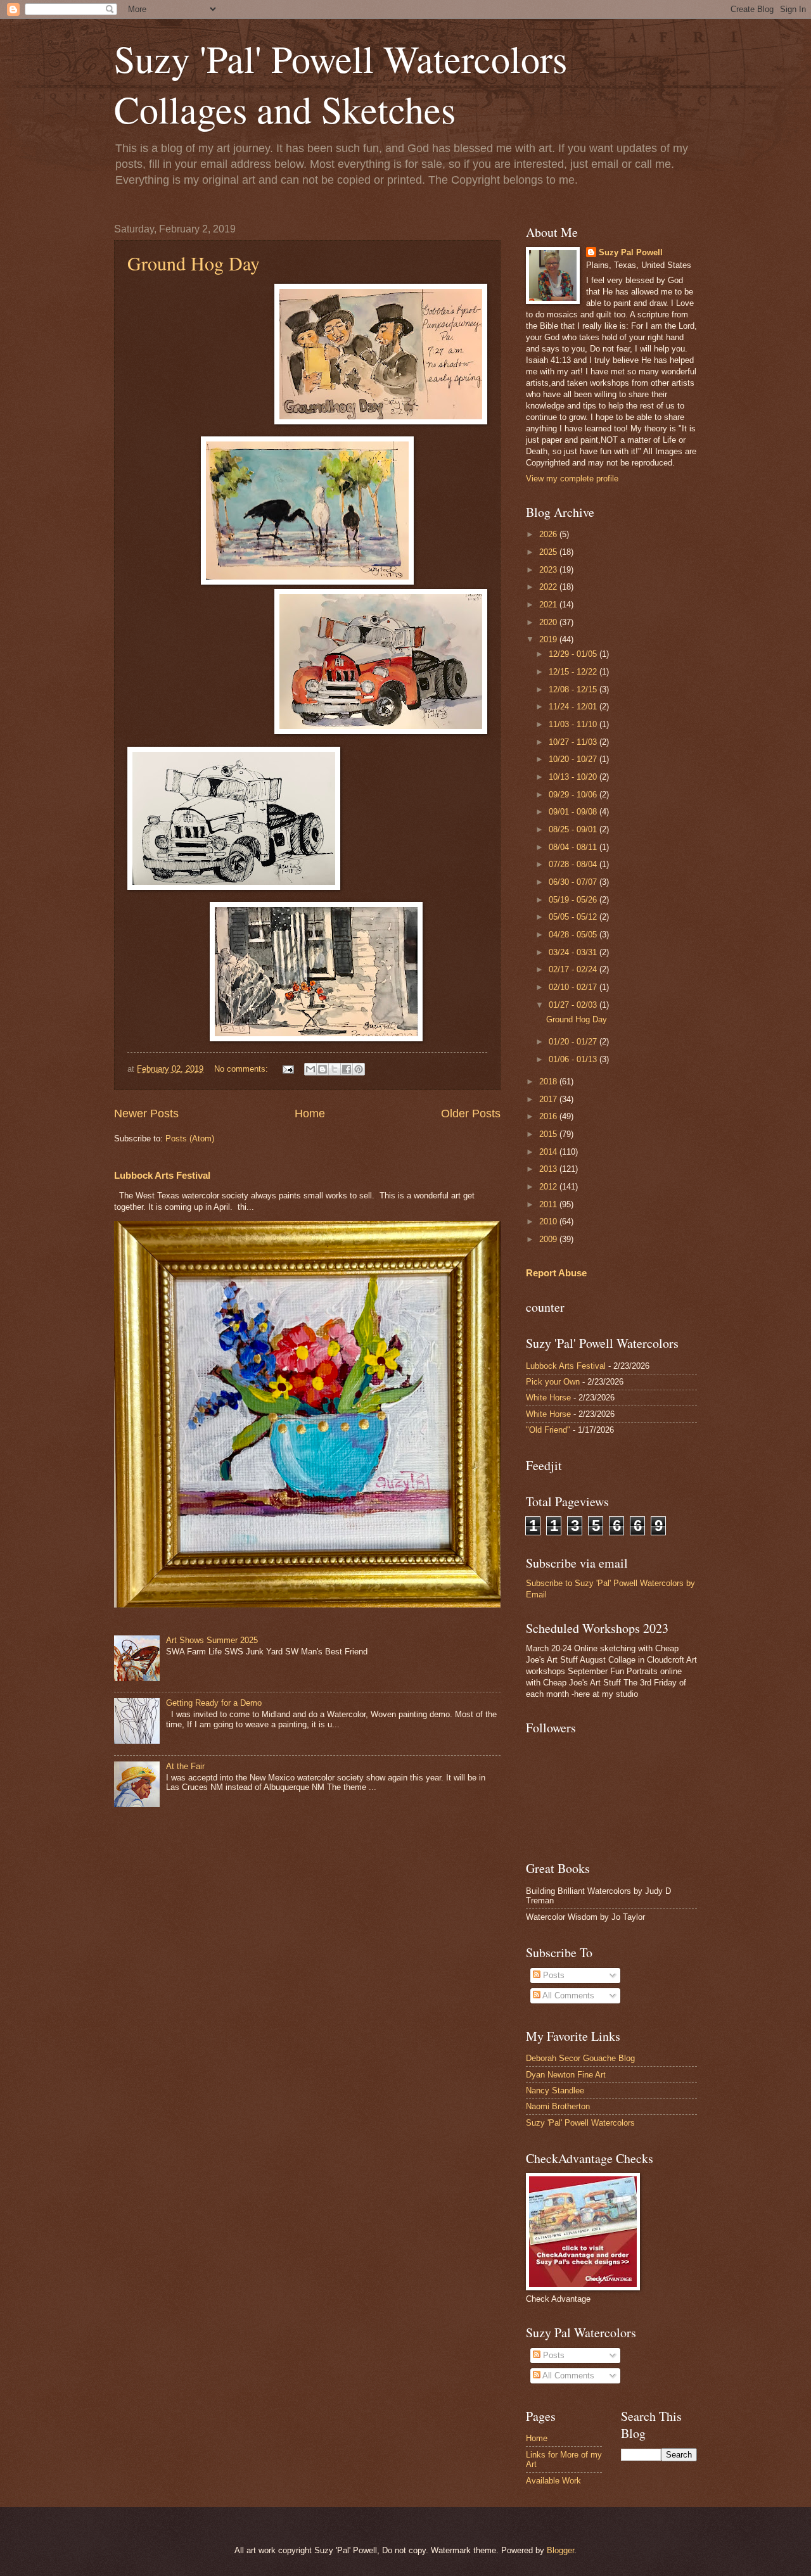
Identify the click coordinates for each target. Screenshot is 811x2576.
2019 (549, 639)
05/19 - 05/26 (574, 900)
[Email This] (310, 1069)
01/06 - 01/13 (574, 1059)
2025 (549, 552)
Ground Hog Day (194, 263)
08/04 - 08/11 (574, 847)
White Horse (548, 1398)
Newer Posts (146, 1114)
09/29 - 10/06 (574, 795)
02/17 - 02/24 (574, 969)
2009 (549, 1239)
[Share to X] (335, 1069)
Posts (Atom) (190, 1139)
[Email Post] (288, 1069)
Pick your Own (553, 1382)
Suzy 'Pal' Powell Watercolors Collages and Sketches (341, 84)
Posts (552, 1975)
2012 (549, 1187)
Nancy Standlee (555, 2091)
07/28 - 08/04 (574, 864)
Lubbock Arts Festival (162, 1175)
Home (310, 1114)
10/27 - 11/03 (574, 742)
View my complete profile (572, 479)
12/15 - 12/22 (574, 672)
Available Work (553, 2481)
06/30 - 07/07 (574, 882)
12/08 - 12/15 (574, 689)
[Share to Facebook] (347, 1069)
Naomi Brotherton (558, 2106)
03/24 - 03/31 (574, 952)
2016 (549, 1116)
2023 (549, 570)
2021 (549, 605)
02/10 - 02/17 (574, 987)
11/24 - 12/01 (574, 707)
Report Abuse (556, 1273)
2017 (549, 1099)
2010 (549, 1221)
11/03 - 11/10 (574, 724)
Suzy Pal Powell (631, 252)
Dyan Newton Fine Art (566, 2075)
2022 (549, 587)
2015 (549, 1134)
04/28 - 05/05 (574, 935)
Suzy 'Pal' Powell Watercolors (580, 2123)
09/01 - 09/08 (574, 812)
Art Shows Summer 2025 (212, 1640)
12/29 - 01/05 (574, 654)
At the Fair (185, 1766)
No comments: (242, 1069)
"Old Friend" (548, 1430)
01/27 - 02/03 (574, 1005)
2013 (549, 1169)
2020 (549, 622)
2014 (549, 1152)
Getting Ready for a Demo (214, 1703)
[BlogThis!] (322, 1069)
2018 (549, 1082)
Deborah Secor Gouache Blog (580, 2058)
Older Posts (471, 1114)
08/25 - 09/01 (574, 829)
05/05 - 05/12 (574, 917)
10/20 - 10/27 (574, 759)
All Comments (567, 1995)
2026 (549, 534)
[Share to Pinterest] (359, 1069)
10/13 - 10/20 (574, 777)
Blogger (560, 2550)
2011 (549, 1204)
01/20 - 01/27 (574, 1042)
